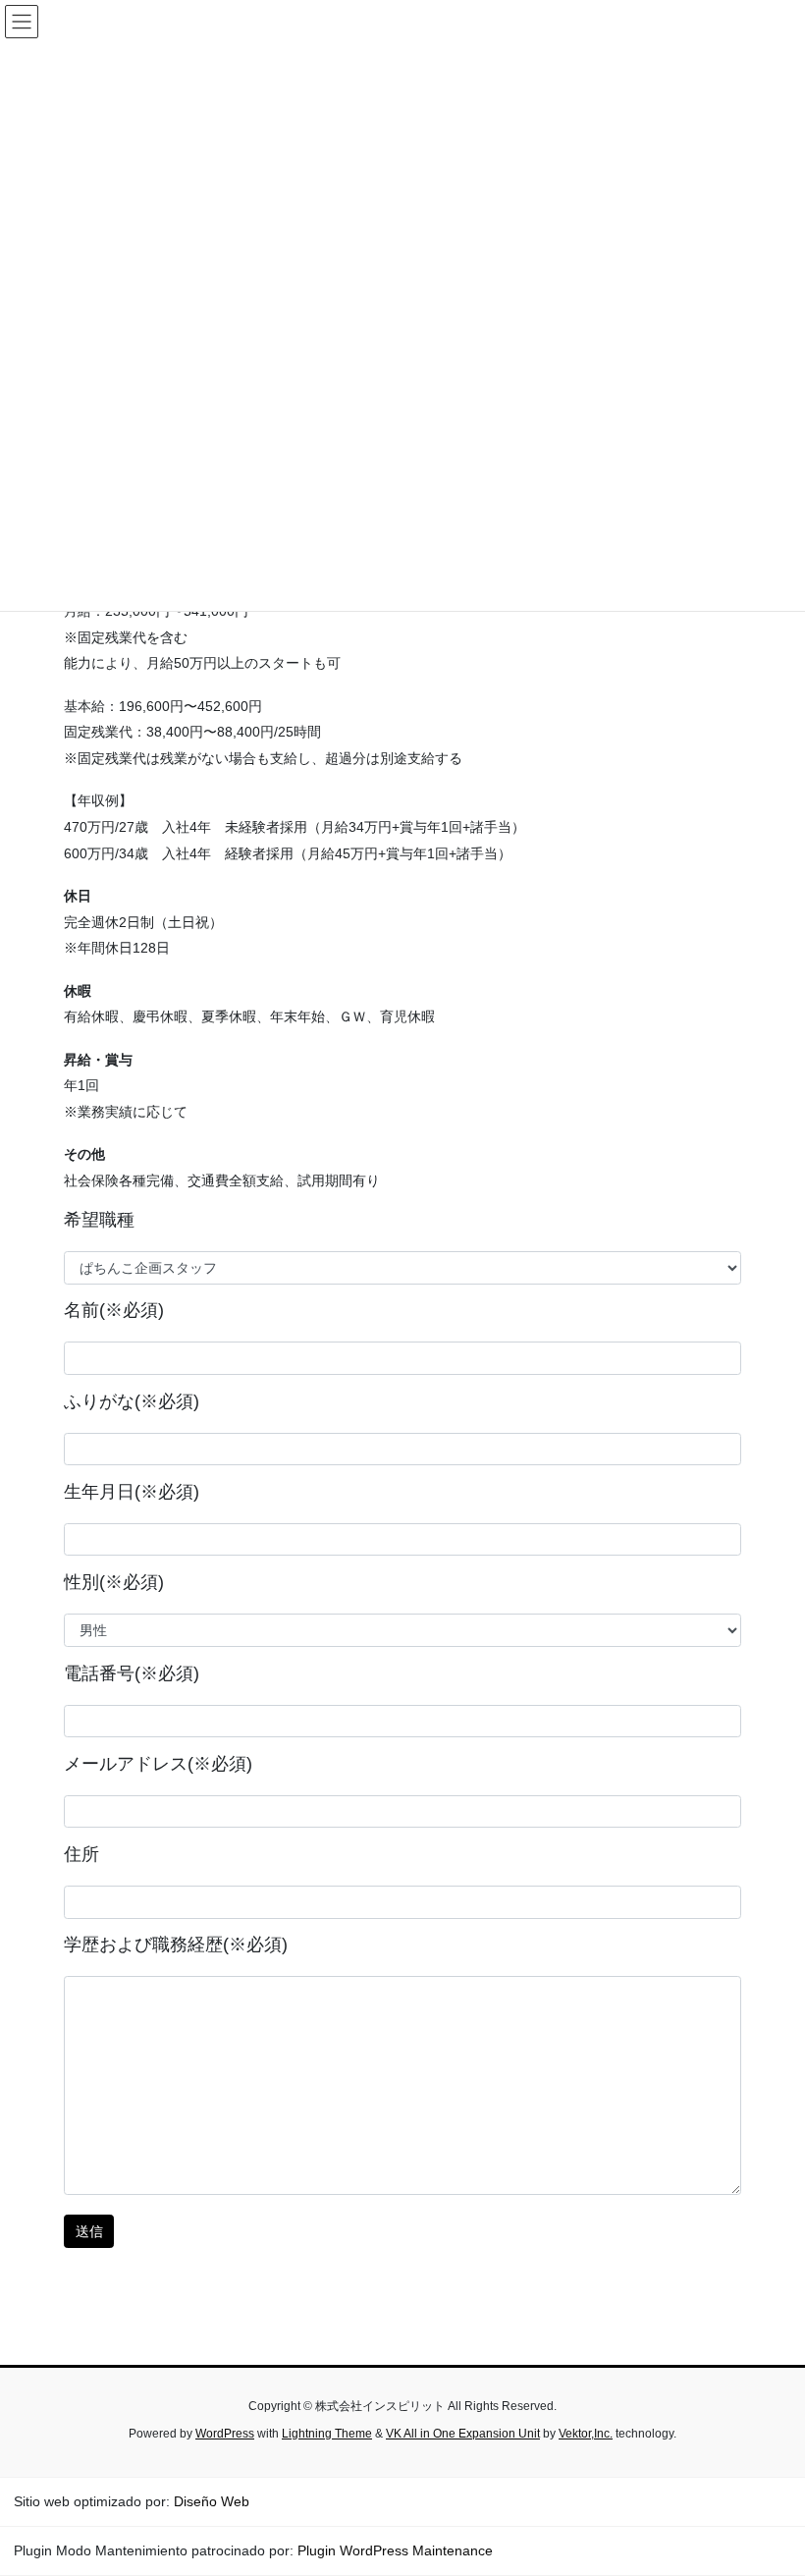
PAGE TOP (768, 2481)
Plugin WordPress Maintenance (395, 2550)
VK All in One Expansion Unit (463, 2434)
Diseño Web (212, 2501)
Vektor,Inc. (586, 2434)
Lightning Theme (327, 2434)
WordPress (225, 2434)
